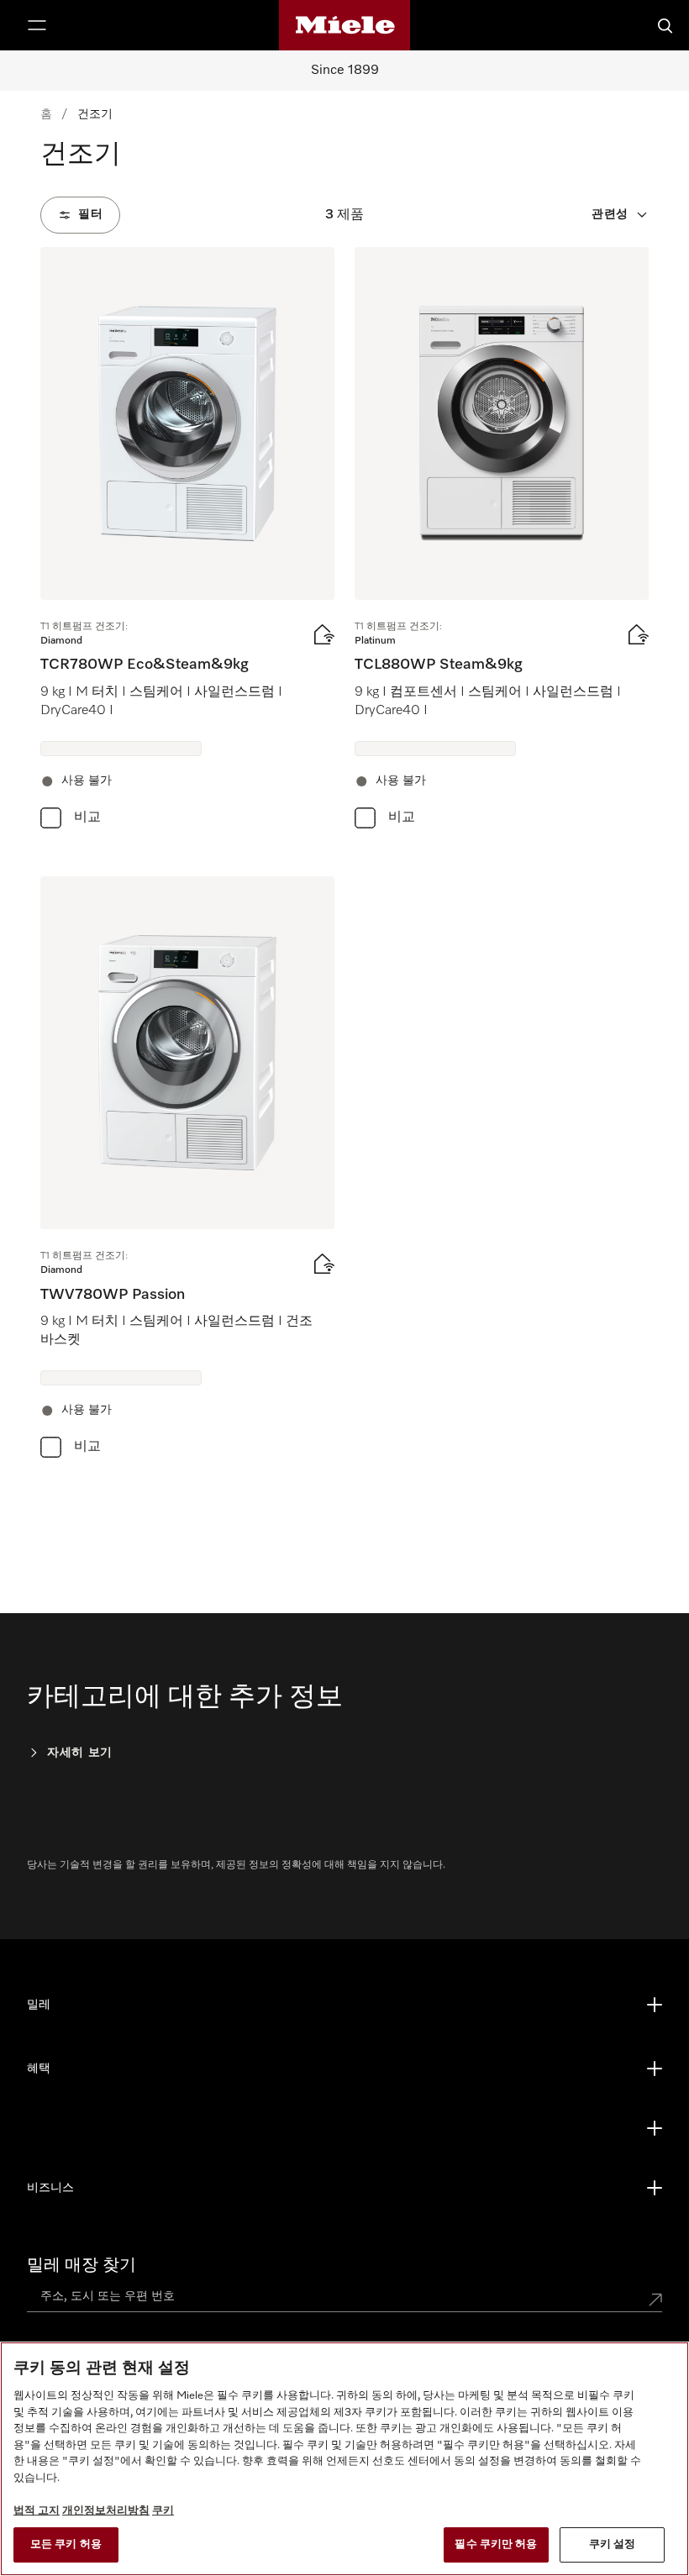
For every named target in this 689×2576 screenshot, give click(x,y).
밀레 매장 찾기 (82, 2265)
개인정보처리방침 (106, 2511)
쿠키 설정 (613, 2544)
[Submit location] (655, 2300)
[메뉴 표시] (37, 25)
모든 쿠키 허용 (66, 2544)
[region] (344, 2459)
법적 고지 (37, 2511)
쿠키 (163, 2511)
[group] (187, 541)
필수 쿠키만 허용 (496, 2544)
